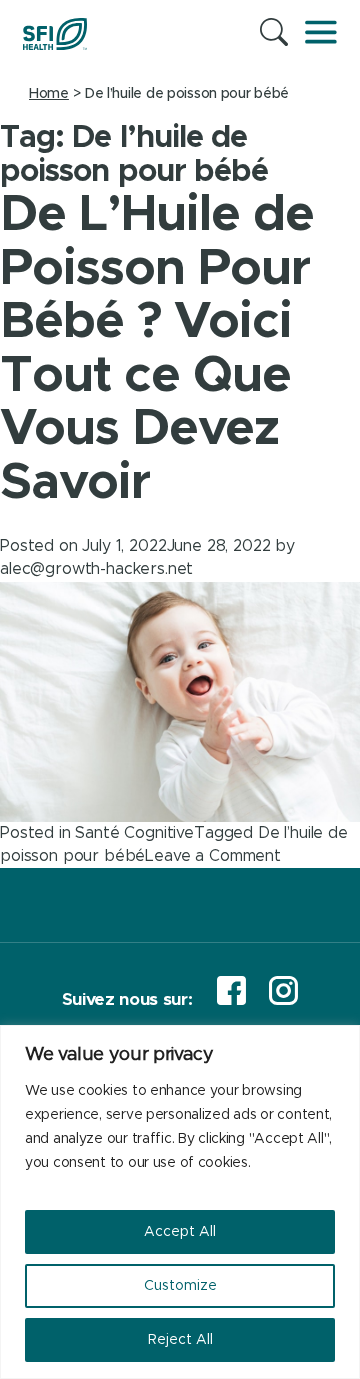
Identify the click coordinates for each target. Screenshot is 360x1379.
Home (49, 94)
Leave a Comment (213, 856)
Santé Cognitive (134, 833)
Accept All (180, 1232)
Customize (180, 1286)
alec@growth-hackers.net (96, 569)
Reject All (180, 1340)
